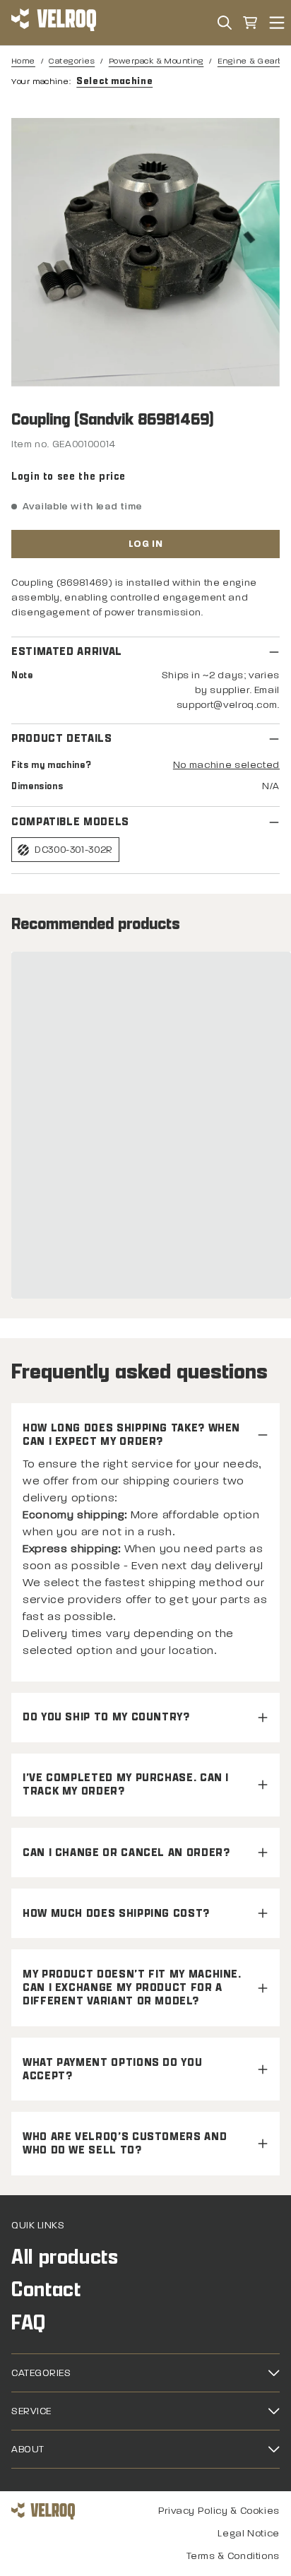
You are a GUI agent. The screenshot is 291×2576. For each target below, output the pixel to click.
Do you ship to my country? (106, 1717)
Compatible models (70, 822)
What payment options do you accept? (112, 2069)
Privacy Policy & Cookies (219, 2511)
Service (31, 2411)
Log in (145, 544)
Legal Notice (249, 2533)
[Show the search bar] (225, 23)
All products (65, 2257)
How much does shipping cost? (116, 1914)
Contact (46, 2290)
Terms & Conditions (233, 2556)
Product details (62, 739)
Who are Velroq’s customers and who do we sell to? (125, 2144)
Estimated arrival (67, 652)
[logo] (54, 23)
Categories (72, 61)
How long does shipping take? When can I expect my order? (131, 1435)
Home (23, 61)
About (28, 2449)
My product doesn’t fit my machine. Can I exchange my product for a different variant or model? (132, 1988)
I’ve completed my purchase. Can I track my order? (126, 1785)
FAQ (29, 2323)
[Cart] (250, 23)
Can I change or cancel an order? (126, 1853)
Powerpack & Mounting (156, 61)
